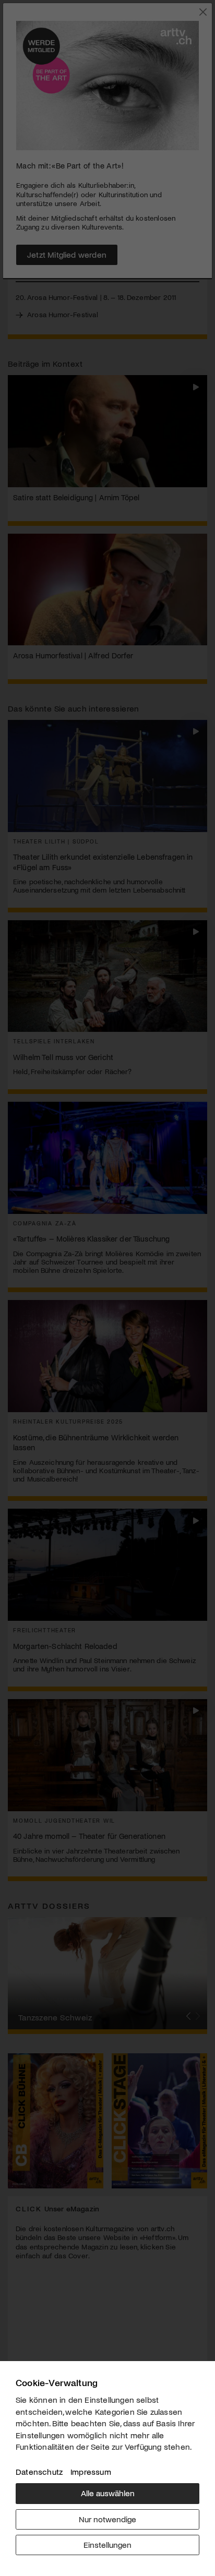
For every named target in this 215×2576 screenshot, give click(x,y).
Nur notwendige (107, 2519)
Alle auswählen (108, 2493)
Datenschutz (39, 2471)
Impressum (91, 2471)
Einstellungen (107, 2544)
